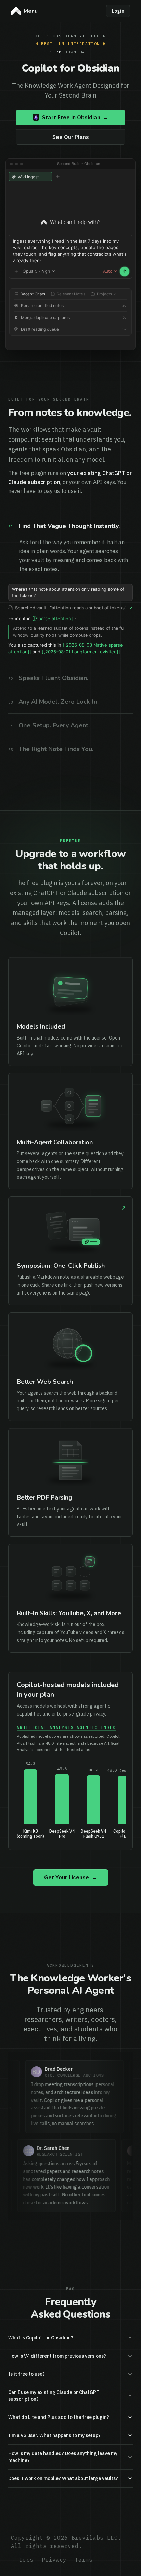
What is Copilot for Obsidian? (41, 2402)
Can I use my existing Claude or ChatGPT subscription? (54, 2460)
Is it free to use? (27, 2438)
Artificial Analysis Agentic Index (66, 1791)
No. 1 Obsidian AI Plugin (71, 36)
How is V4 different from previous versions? (57, 2420)
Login (118, 11)
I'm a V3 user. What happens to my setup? (54, 2499)
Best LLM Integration (70, 44)
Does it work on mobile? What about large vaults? (63, 2542)
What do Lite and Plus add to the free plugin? (59, 2481)
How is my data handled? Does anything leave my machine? (63, 2521)
